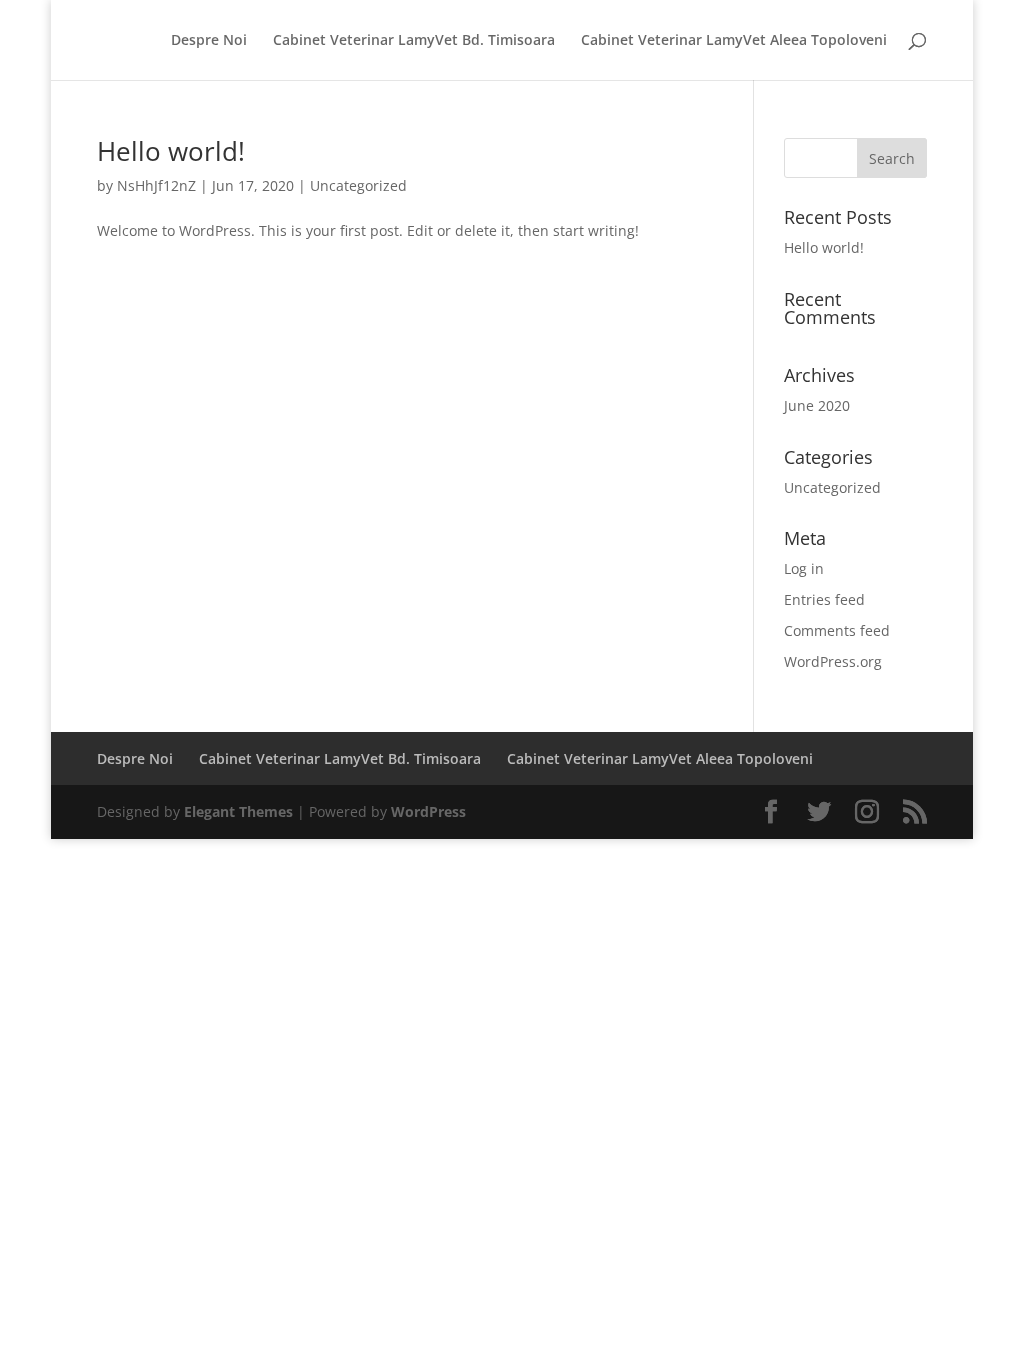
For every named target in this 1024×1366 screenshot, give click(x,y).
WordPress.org (833, 661)
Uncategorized (358, 185)
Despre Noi (209, 41)
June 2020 (817, 405)
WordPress (428, 811)
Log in (804, 568)
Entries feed (824, 599)
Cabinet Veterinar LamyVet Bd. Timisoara (414, 41)
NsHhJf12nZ (156, 185)
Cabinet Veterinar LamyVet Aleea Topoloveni (734, 41)
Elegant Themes (238, 811)
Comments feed (837, 630)
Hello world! (171, 151)
